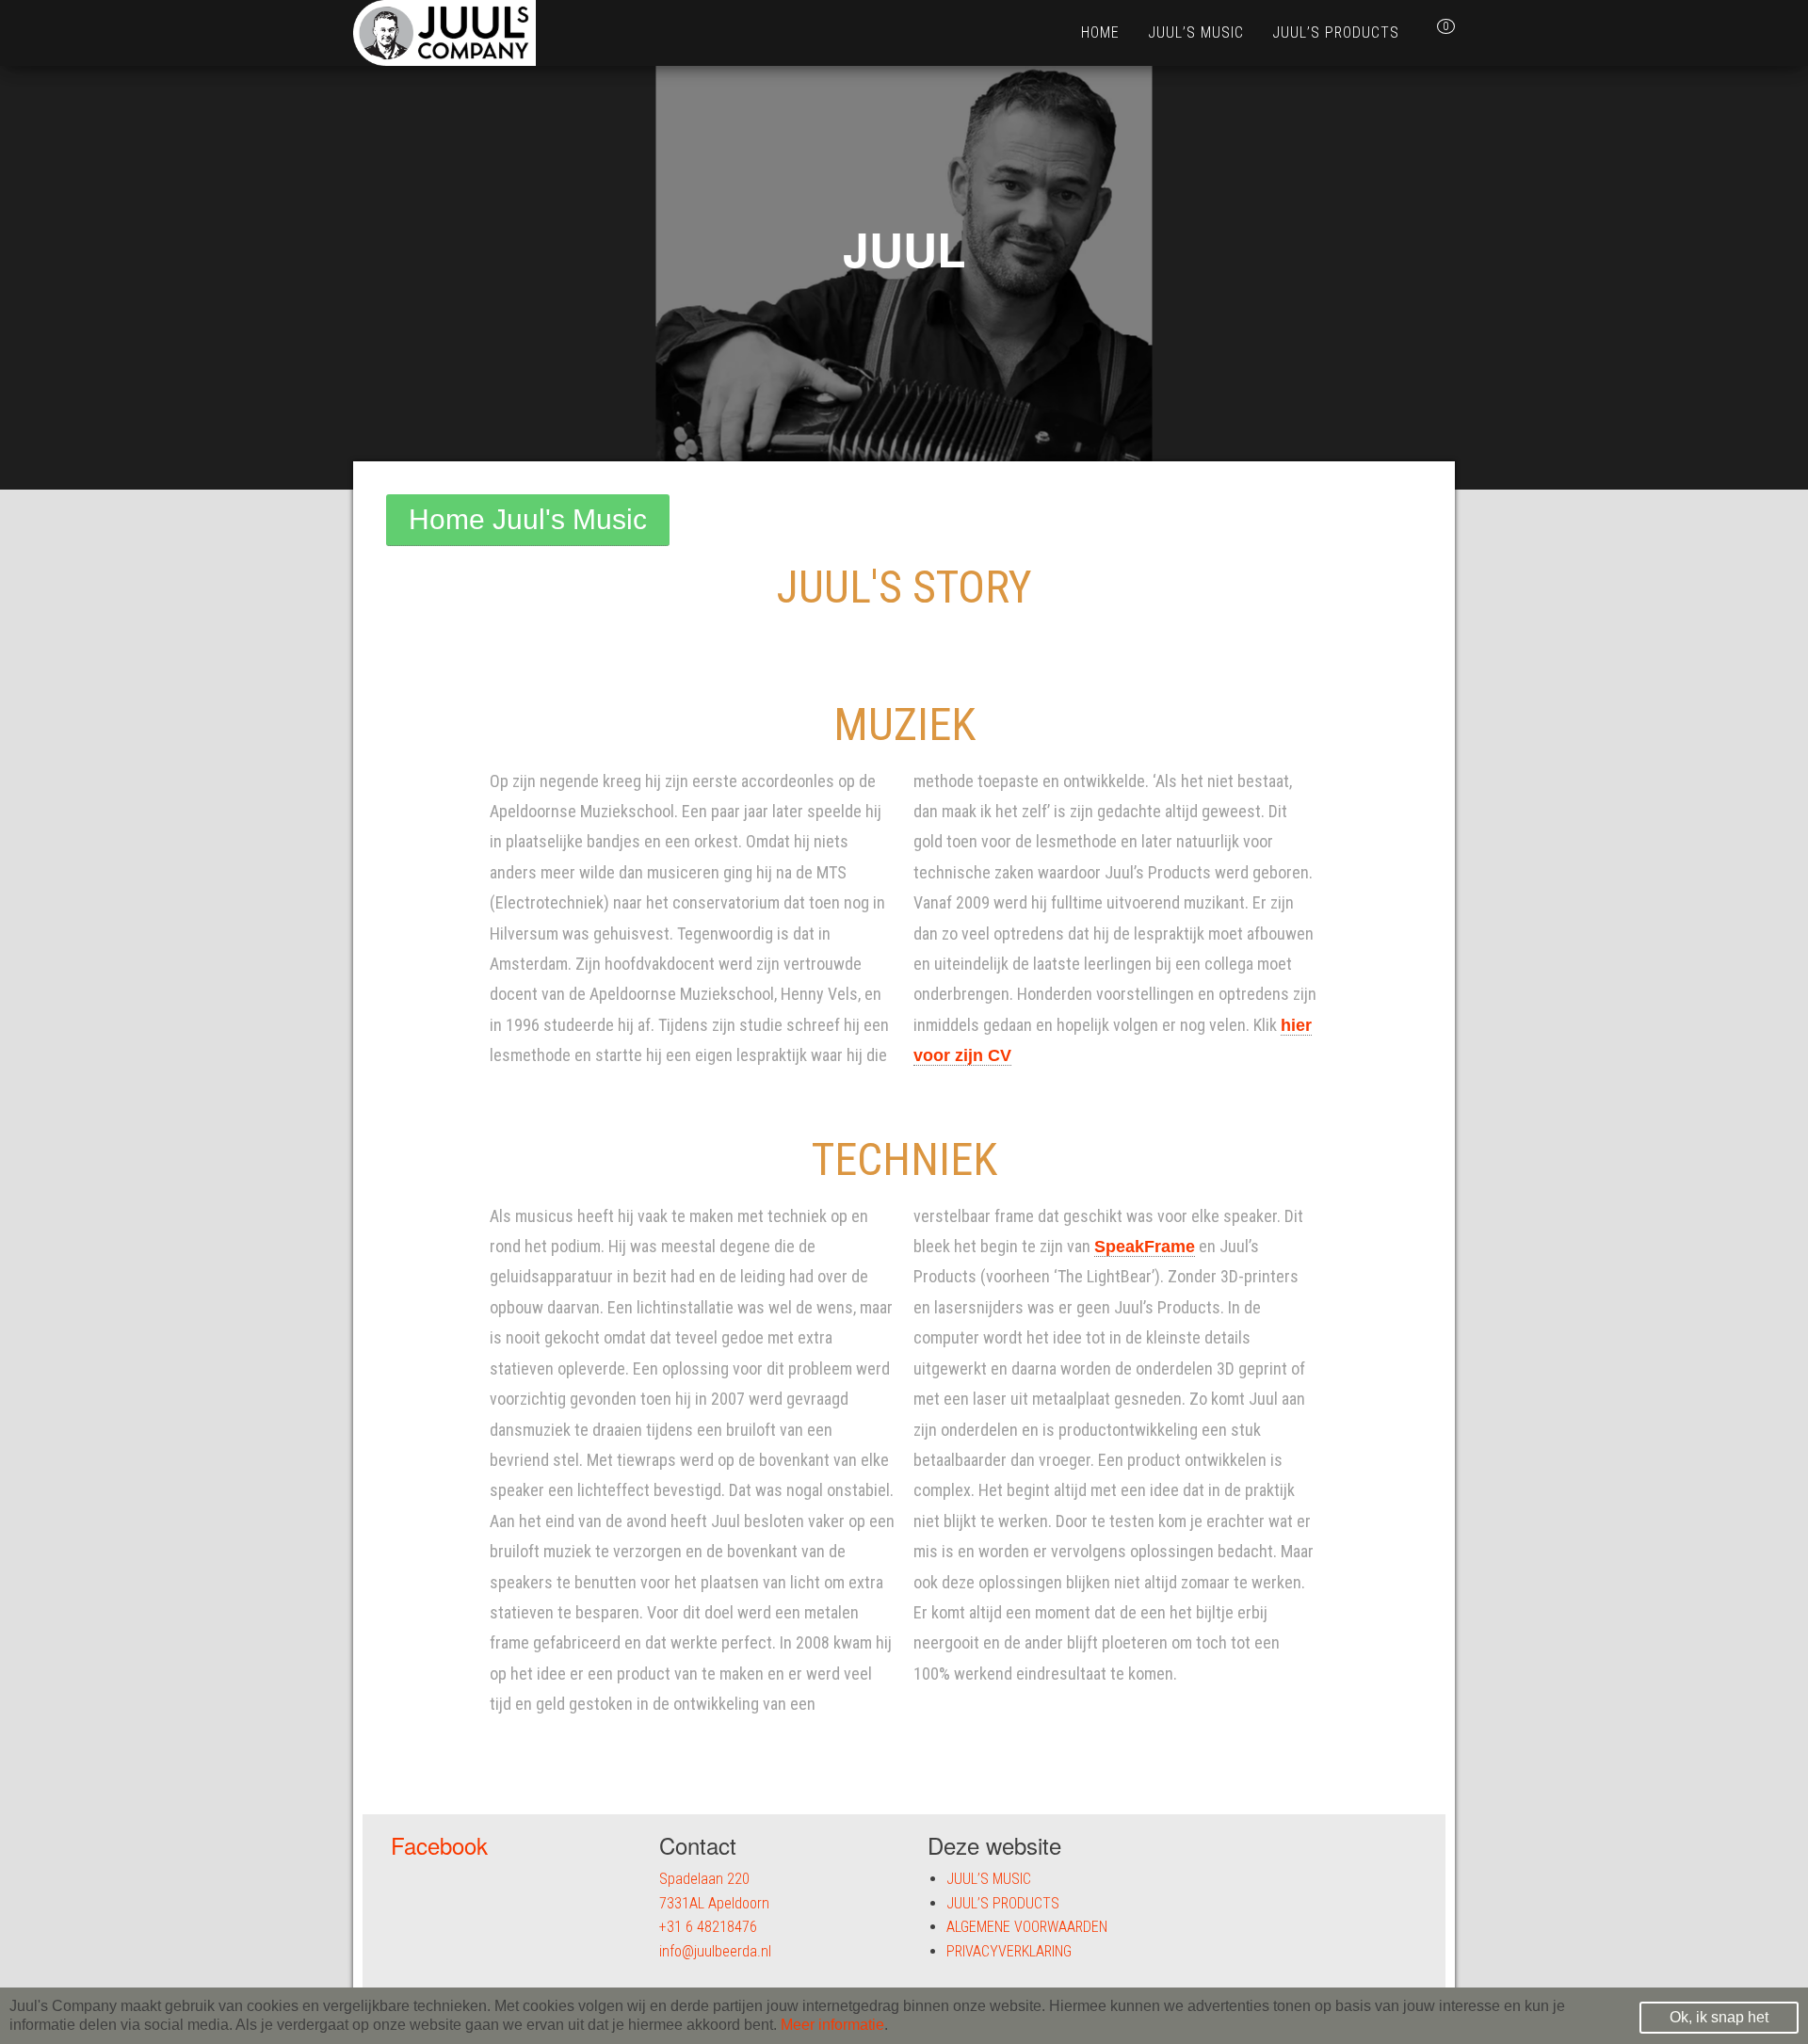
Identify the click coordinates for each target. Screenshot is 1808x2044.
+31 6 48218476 (708, 1927)
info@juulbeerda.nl (715, 1951)
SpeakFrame (1145, 1247)
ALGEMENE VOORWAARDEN (1027, 1927)
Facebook (439, 1845)
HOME (1100, 32)
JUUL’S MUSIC (1196, 32)
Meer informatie (832, 2025)
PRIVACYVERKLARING (1009, 1951)
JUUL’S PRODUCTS (1336, 32)
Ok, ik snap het (1719, 2017)
